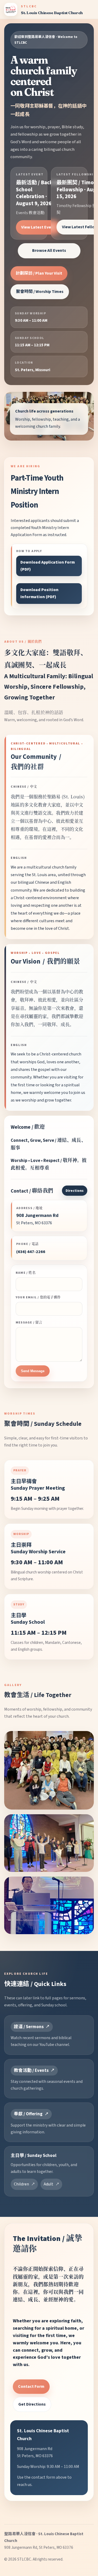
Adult (48, 2184)
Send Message (33, 1371)
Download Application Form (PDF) (48, 566)
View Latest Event (38, 227)
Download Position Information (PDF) (39, 593)
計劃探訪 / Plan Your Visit (39, 273)
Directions (75, 1191)
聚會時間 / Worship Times (40, 292)
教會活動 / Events (31, 2071)
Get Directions (32, 2404)
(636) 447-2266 (31, 1252)
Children (21, 2184)
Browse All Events (49, 251)
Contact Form (31, 2386)
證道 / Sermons (29, 2027)
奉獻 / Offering (28, 2114)
